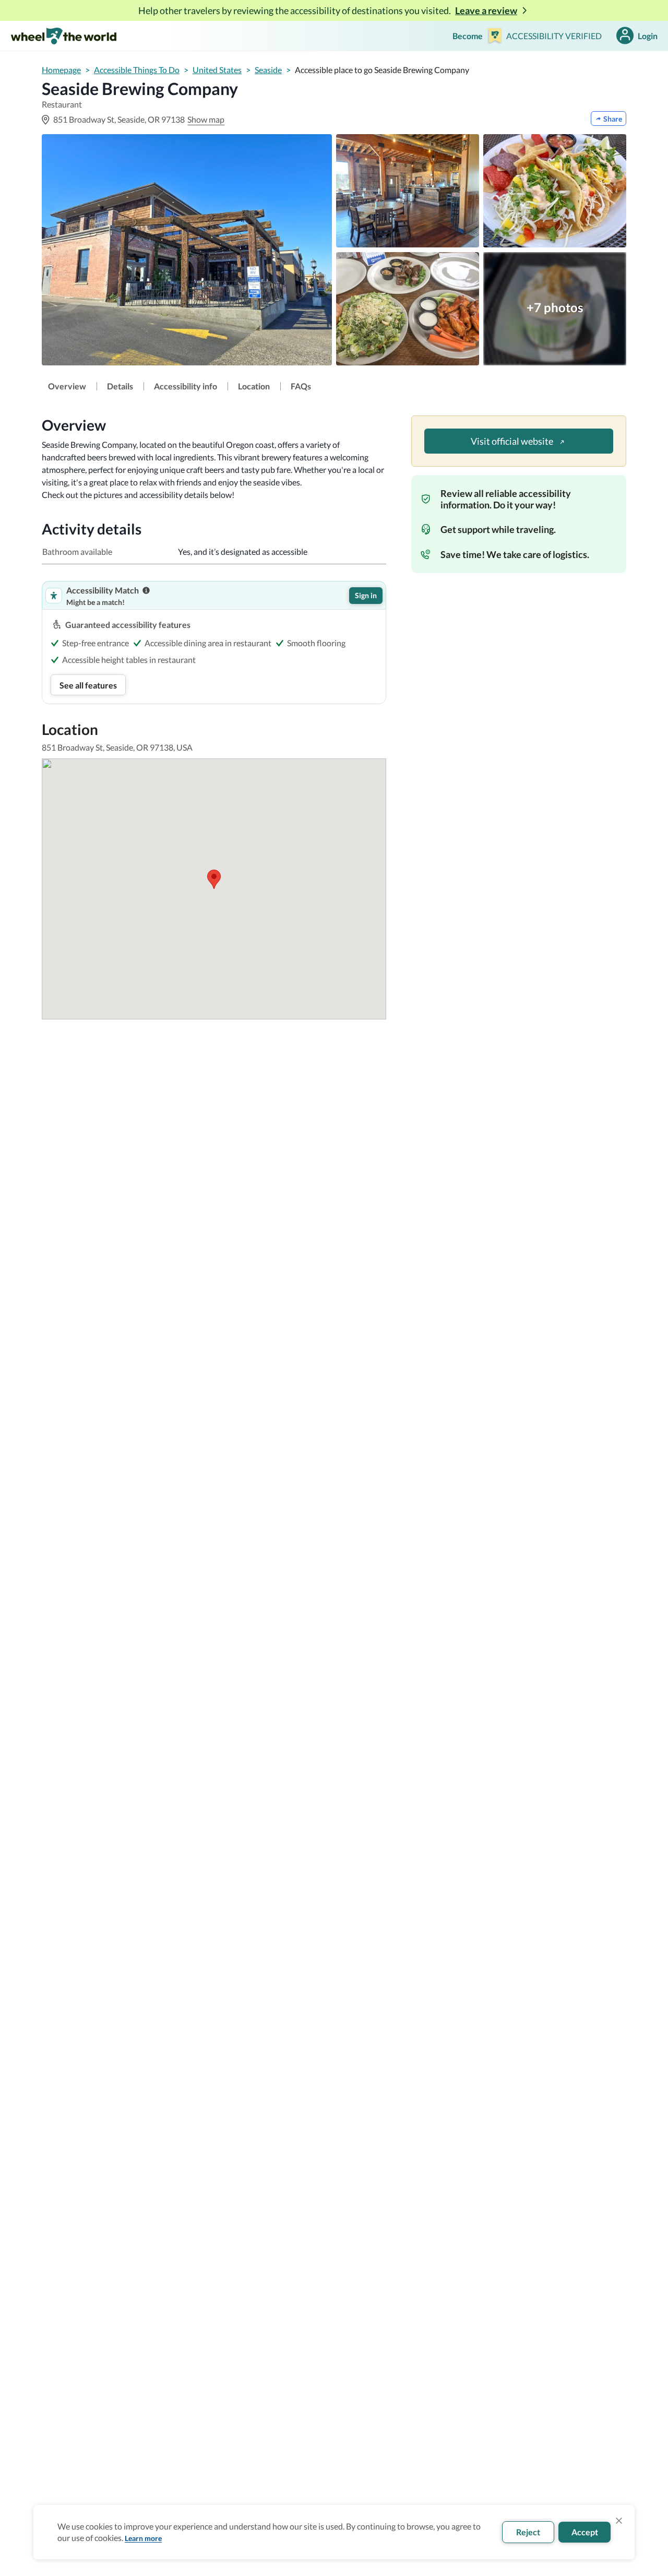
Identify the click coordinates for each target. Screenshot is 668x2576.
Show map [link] (206, 119)
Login (648, 36)
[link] (67, 386)
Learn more (143, 2538)
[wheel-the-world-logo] (63, 36)
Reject (528, 2532)
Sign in (366, 595)
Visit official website (512, 441)
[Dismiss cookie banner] (619, 2521)
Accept (585, 2532)
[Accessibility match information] (146, 590)
